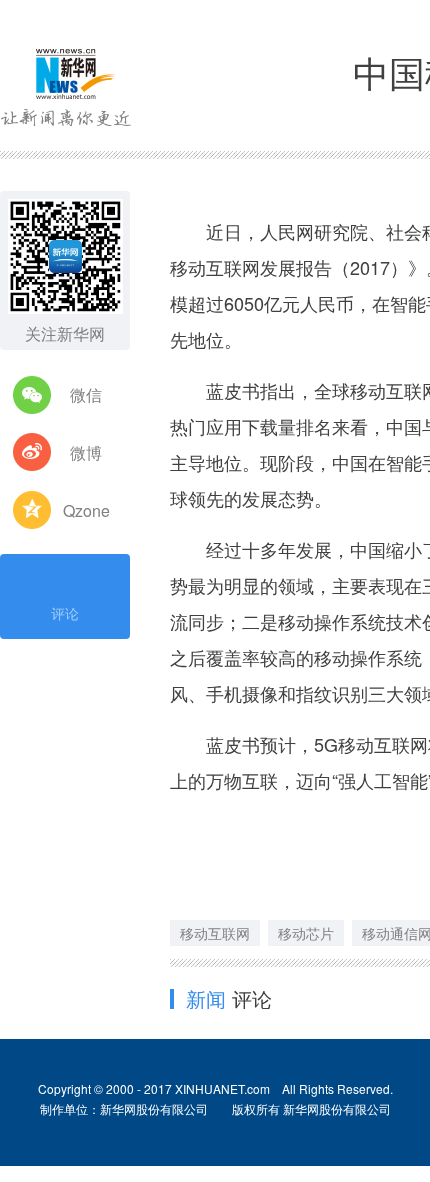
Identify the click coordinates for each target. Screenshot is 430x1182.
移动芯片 (306, 933)
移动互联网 (215, 933)
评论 (65, 613)
